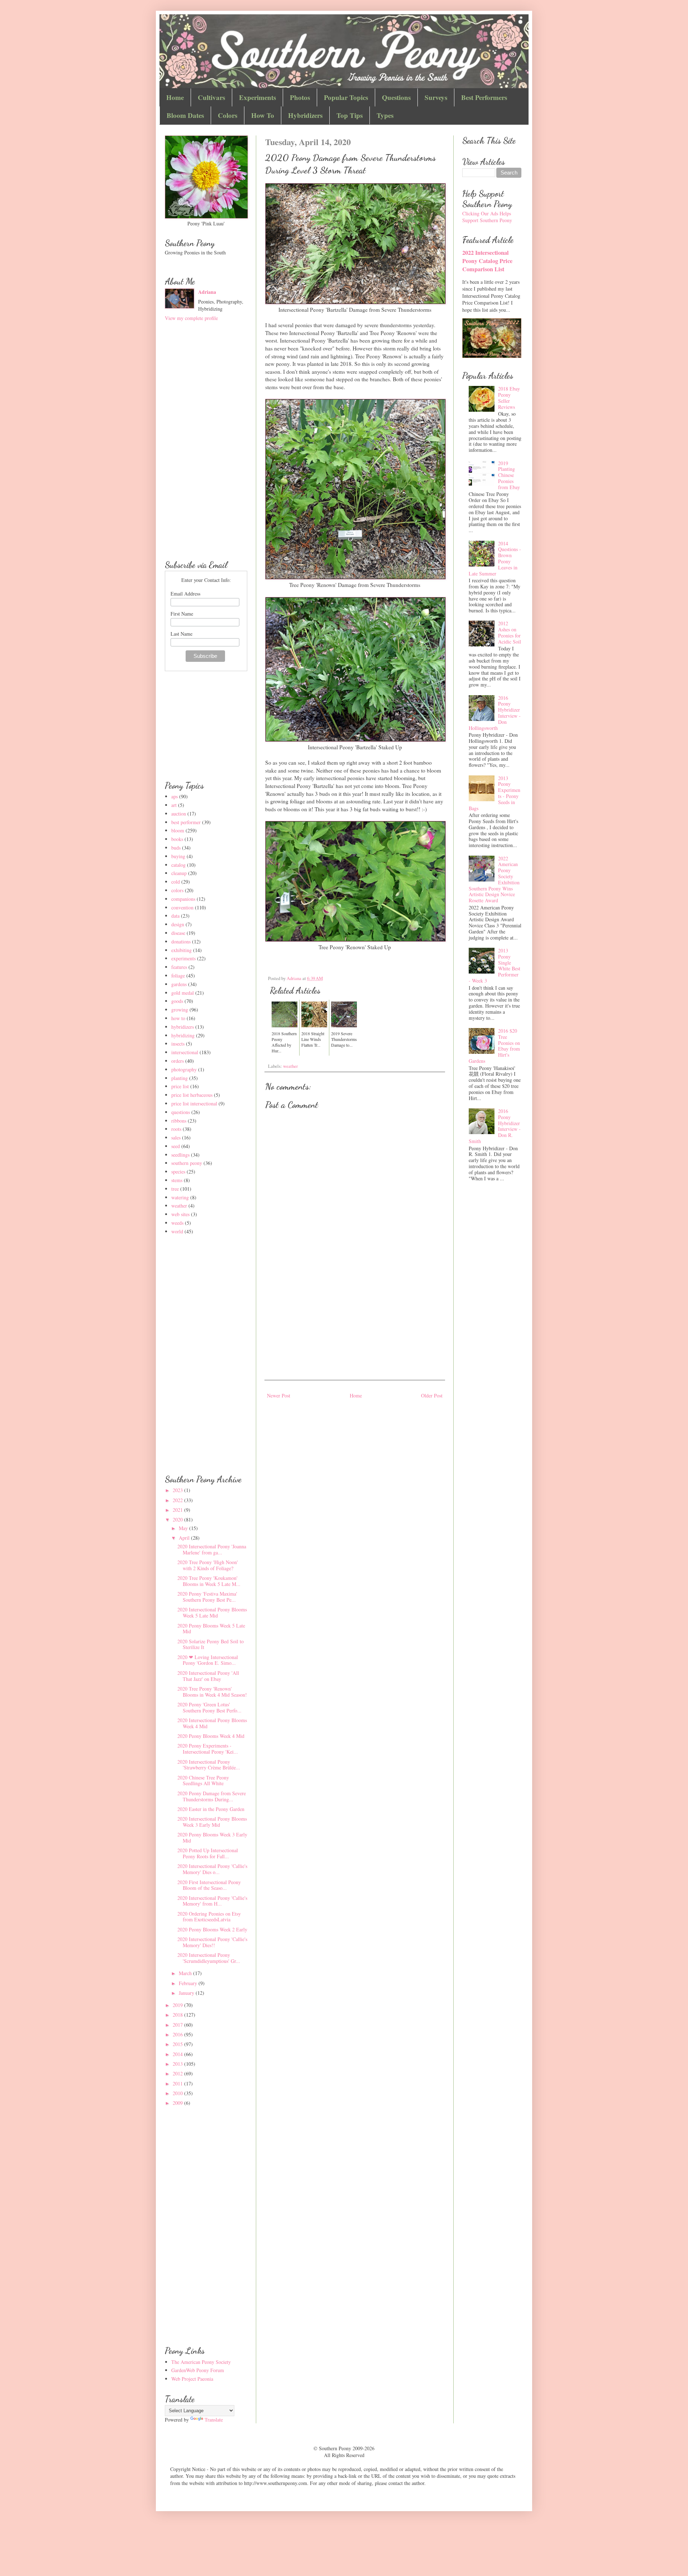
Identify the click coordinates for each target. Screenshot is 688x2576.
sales (176, 1138)
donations (181, 941)
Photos (300, 97)
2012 (178, 2073)
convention (182, 907)
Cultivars (211, 97)
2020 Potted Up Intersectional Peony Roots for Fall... (208, 1853)
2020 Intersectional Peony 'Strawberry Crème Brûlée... (209, 1765)
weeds (177, 1223)
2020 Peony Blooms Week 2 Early (212, 1929)
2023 (178, 1490)
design (178, 924)
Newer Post (279, 1395)
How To (263, 115)
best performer (186, 822)
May (184, 1528)
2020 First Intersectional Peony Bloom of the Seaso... (209, 1885)
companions (183, 899)
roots (176, 1129)
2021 (178, 1510)
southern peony (187, 1163)
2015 (178, 2044)
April (185, 1538)
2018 (178, 2015)
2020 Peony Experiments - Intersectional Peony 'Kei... (208, 1749)
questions (181, 1112)
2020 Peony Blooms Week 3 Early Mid (212, 1837)
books (177, 839)
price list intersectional (194, 1103)
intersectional (185, 1052)
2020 (178, 1519)
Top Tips (350, 115)
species (178, 1172)
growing (180, 1010)
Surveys (436, 97)
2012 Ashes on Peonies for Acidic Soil (510, 632)
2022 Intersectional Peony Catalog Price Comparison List (487, 261)
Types (385, 115)
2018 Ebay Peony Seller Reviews (509, 398)
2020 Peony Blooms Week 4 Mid (211, 1736)
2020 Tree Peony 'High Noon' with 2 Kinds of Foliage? (208, 1565)
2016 (178, 2034)
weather (290, 1066)
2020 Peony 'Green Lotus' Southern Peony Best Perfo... (209, 1707)
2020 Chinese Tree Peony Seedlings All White (203, 1781)
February (189, 1983)
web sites (180, 1214)
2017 (178, 2025)
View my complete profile (191, 318)
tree (175, 1189)
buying (178, 856)
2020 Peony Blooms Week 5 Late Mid (211, 1629)
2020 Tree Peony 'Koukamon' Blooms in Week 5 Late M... (209, 1581)
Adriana (207, 292)
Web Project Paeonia (192, 2379)
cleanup (179, 873)
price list (180, 1086)
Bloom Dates (185, 115)
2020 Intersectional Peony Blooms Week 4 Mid (212, 1723)
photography (184, 1069)
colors (177, 890)
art (174, 805)
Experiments (257, 97)
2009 (178, 2103)
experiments (183, 958)
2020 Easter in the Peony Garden (211, 1809)
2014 (178, 2054)
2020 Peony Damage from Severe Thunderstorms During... (212, 1796)
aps (175, 796)
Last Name (181, 634)
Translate (214, 2420)
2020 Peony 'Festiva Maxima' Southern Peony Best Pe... (207, 1597)
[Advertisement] (355, 1319)
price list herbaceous (192, 1095)
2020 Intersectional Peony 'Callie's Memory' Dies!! (212, 1942)
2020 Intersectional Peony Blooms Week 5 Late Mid (212, 1612)
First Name (182, 614)
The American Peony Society (201, 2362)
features (179, 967)
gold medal (183, 993)
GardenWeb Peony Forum (198, 2370)
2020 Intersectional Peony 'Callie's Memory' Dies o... (212, 1869)
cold (176, 882)
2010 (178, 2093)
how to (178, 1018)
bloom (178, 830)
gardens (179, 984)
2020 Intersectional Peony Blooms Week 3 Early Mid (212, 1822)
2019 (178, 2005)
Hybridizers (305, 115)
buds (176, 848)
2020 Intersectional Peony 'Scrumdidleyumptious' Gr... (209, 1958)
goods (177, 1001)
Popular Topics (346, 97)
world (177, 1231)
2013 (178, 2064)
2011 (178, 2083)
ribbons (179, 1121)
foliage (178, 976)
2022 (178, 1500)
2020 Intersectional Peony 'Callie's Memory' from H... (212, 1901)
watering (180, 1197)
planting (180, 1078)
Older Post (432, 1395)
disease (178, 933)
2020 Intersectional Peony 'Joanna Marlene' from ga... (212, 1549)
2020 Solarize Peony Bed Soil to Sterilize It (211, 1644)
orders (178, 1061)
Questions (396, 97)
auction (179, 814)
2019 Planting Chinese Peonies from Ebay (509, 475)
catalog (178, 865)
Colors (228, 115)
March (186, 1973)
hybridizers (183, 1027)
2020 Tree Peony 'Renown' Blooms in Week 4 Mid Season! (212, 1692)
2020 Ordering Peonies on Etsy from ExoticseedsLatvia (209, 1917)
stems (177, 1180)
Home (175, 97)
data (175, 916)
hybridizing (183, 1035)
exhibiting (181, 950)
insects (178, 1044)
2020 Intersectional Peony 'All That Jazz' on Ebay (208, 1676)
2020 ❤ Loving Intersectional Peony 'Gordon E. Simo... (208, 1660)
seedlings (180, 1155)
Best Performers (484, 97)
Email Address (185, 594)
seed (176, 1146)
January (187, 1993)
